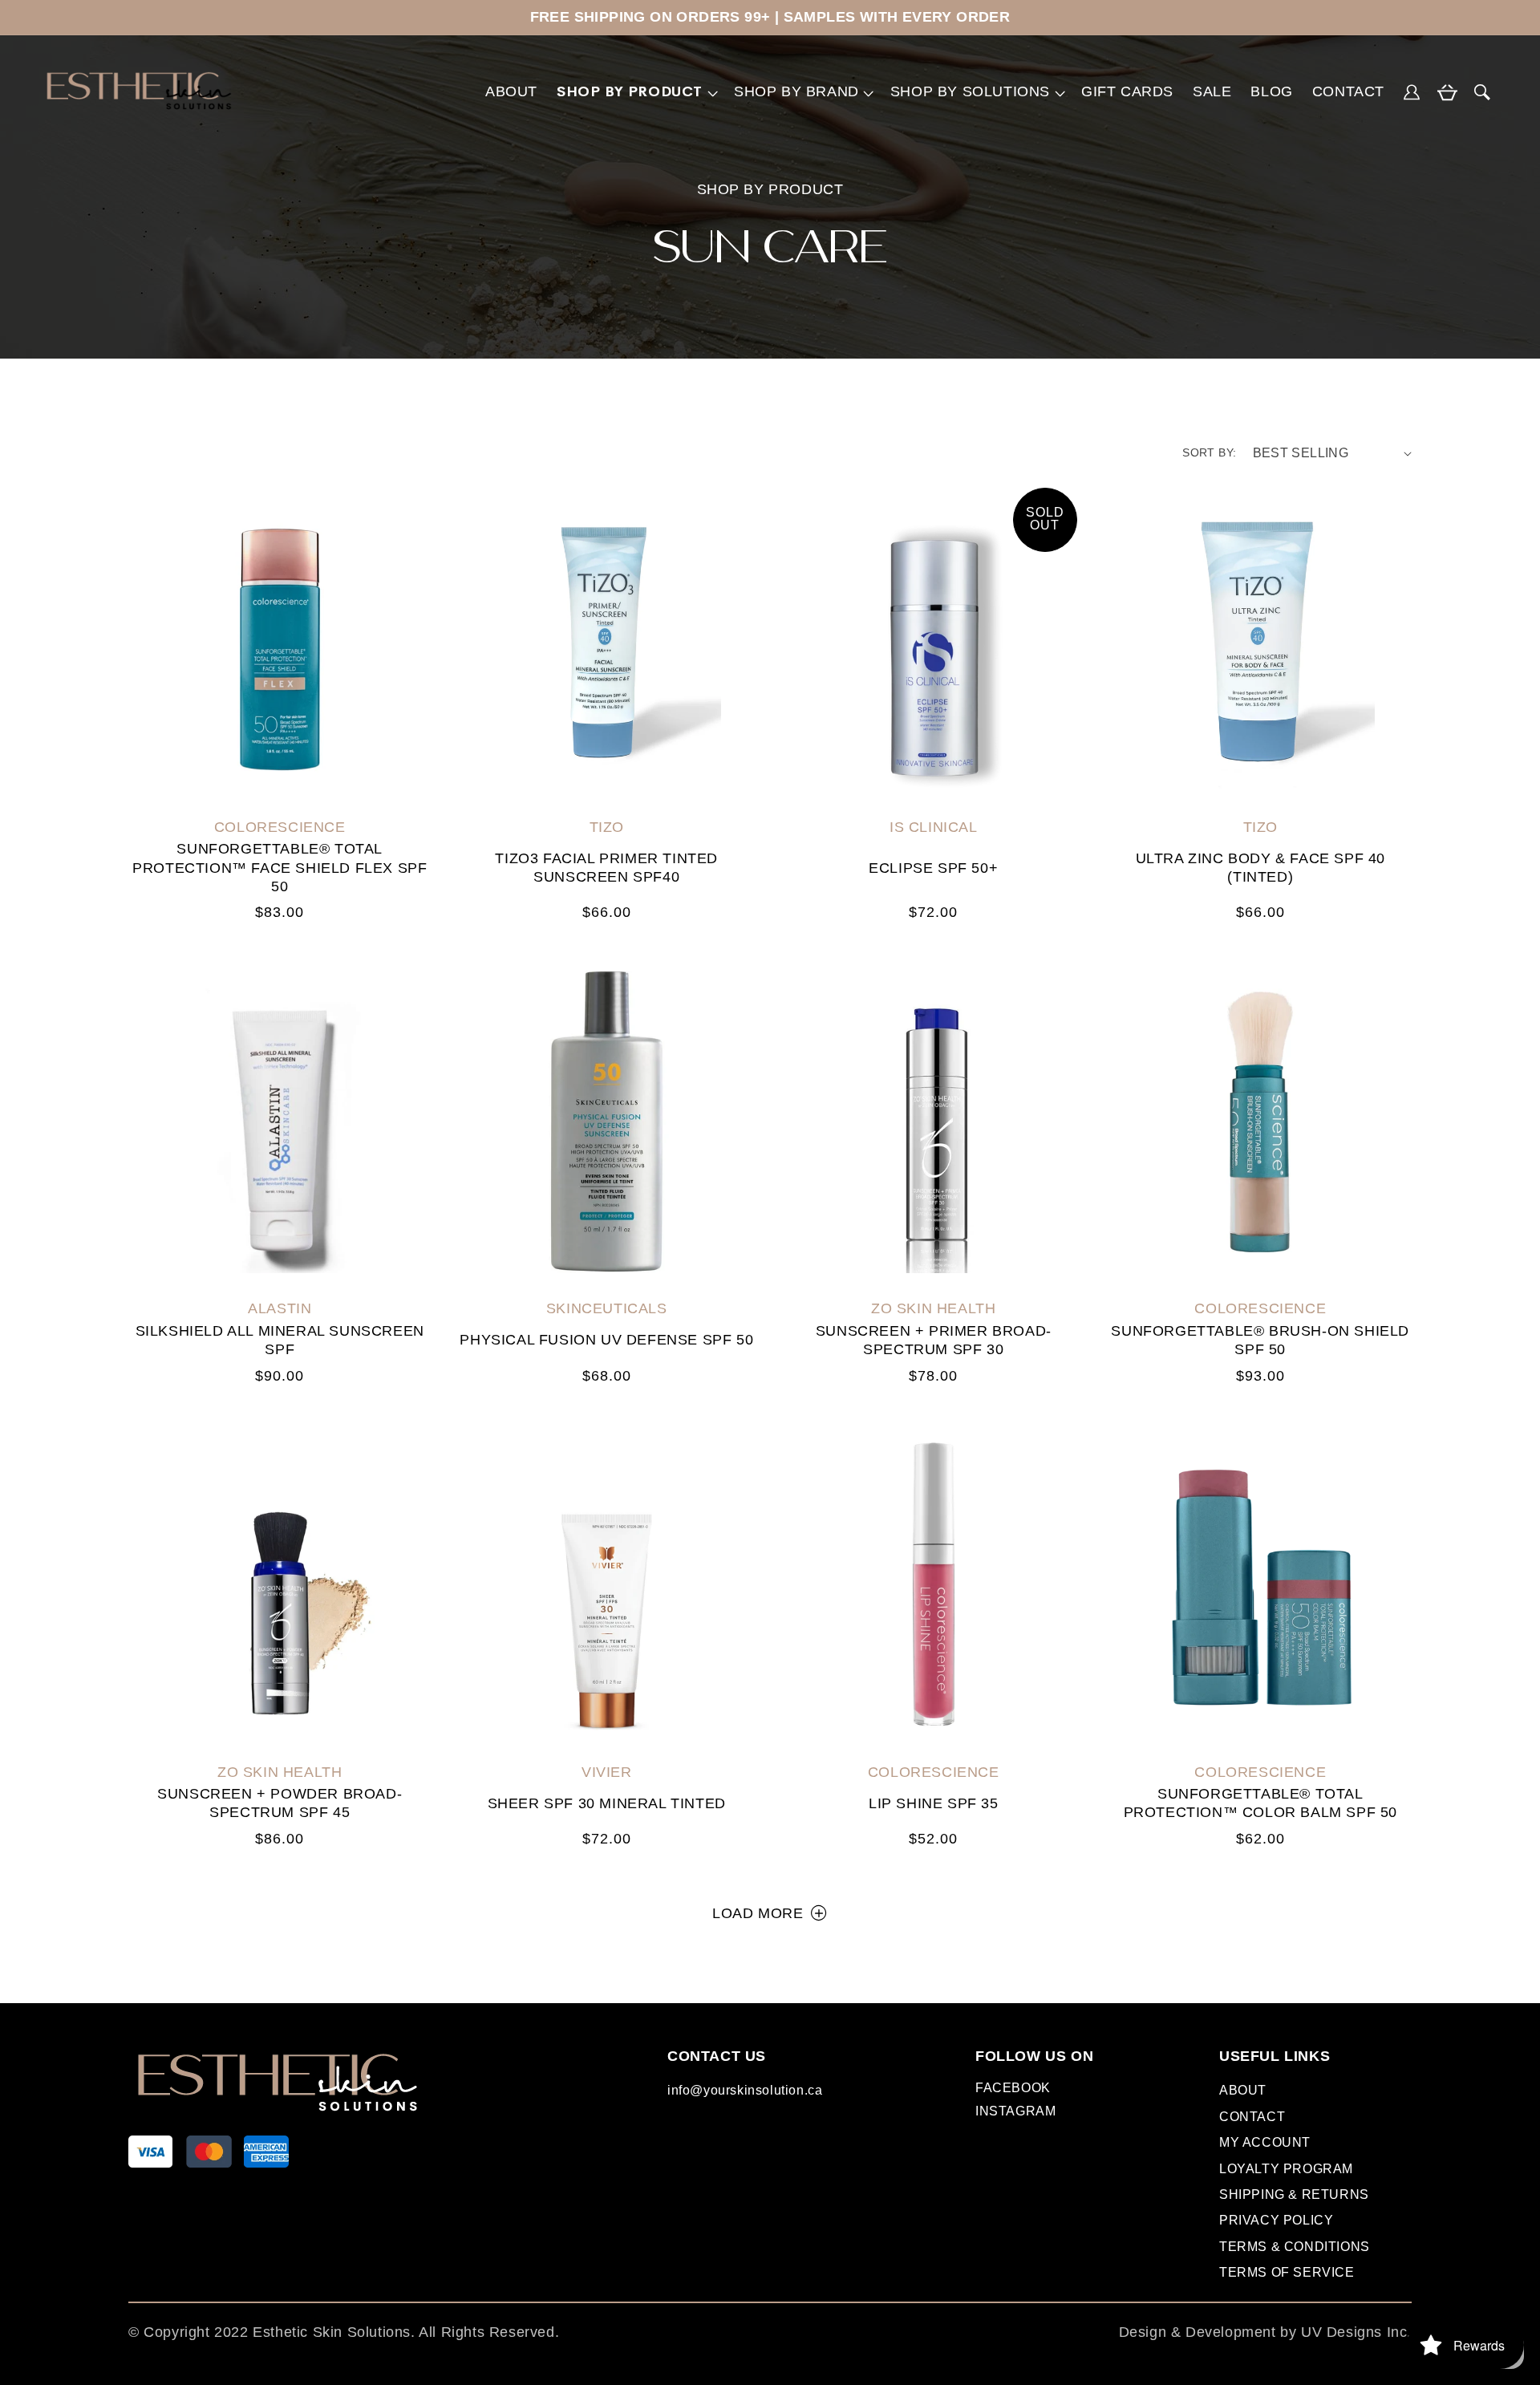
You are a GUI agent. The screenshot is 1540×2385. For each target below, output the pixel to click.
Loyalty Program (1286, 2169)
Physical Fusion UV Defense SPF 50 (606, 1340)
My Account (1265, 2142)
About (1243, 2090)
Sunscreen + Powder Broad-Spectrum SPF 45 (280, 1803)
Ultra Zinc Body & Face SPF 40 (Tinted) (1260, 868)
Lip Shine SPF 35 (934, 1803)
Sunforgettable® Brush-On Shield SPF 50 (1260, 1340)
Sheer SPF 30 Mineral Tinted (607, 1803)
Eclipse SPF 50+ (933, 868)
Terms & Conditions (1295, 2247)
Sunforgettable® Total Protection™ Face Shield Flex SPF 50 (280, 868)
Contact (1252, 2117)
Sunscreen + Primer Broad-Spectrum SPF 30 (934, 1340)
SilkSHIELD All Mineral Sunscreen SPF (280, 1340)
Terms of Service (1287, 2272)
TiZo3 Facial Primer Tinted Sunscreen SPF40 (606, 868)
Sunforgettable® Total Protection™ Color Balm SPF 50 (1260, 1803)
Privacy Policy (1276, 2220)
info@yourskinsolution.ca (745, 2090)
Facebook (1013, 2091)
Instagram (1015, 2114)
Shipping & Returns (1294, 2194)
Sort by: (1209, 452)
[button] (636, 92)
